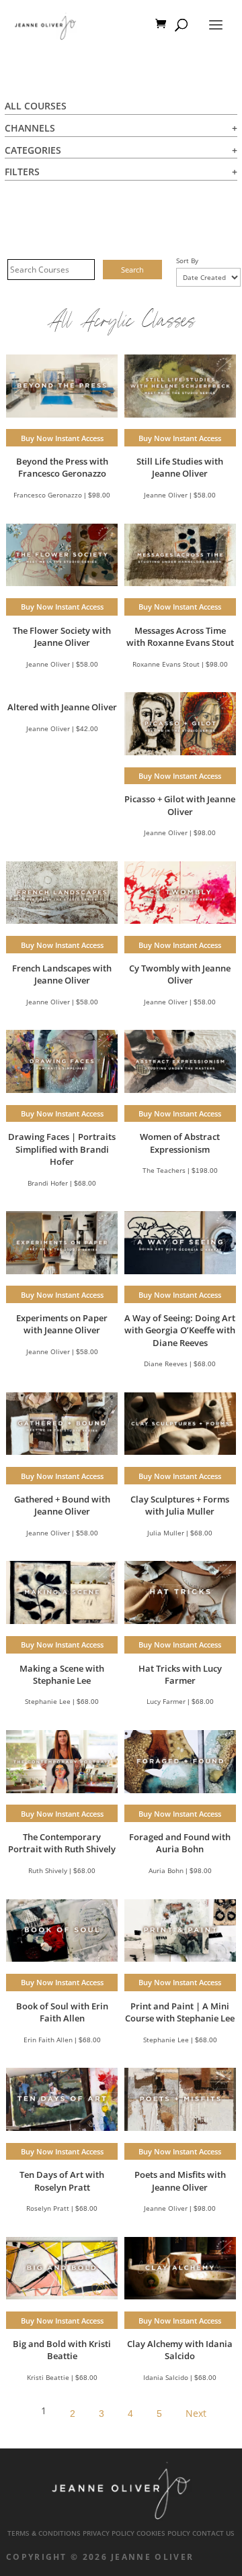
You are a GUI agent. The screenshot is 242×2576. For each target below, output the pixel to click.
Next (196, 2413)
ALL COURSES (36, 106)
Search (132, 270)
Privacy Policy (109, 2533)
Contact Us (213, 2533)
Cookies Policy (163, 2533)
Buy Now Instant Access (62, 438)
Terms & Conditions (44, 2533)
